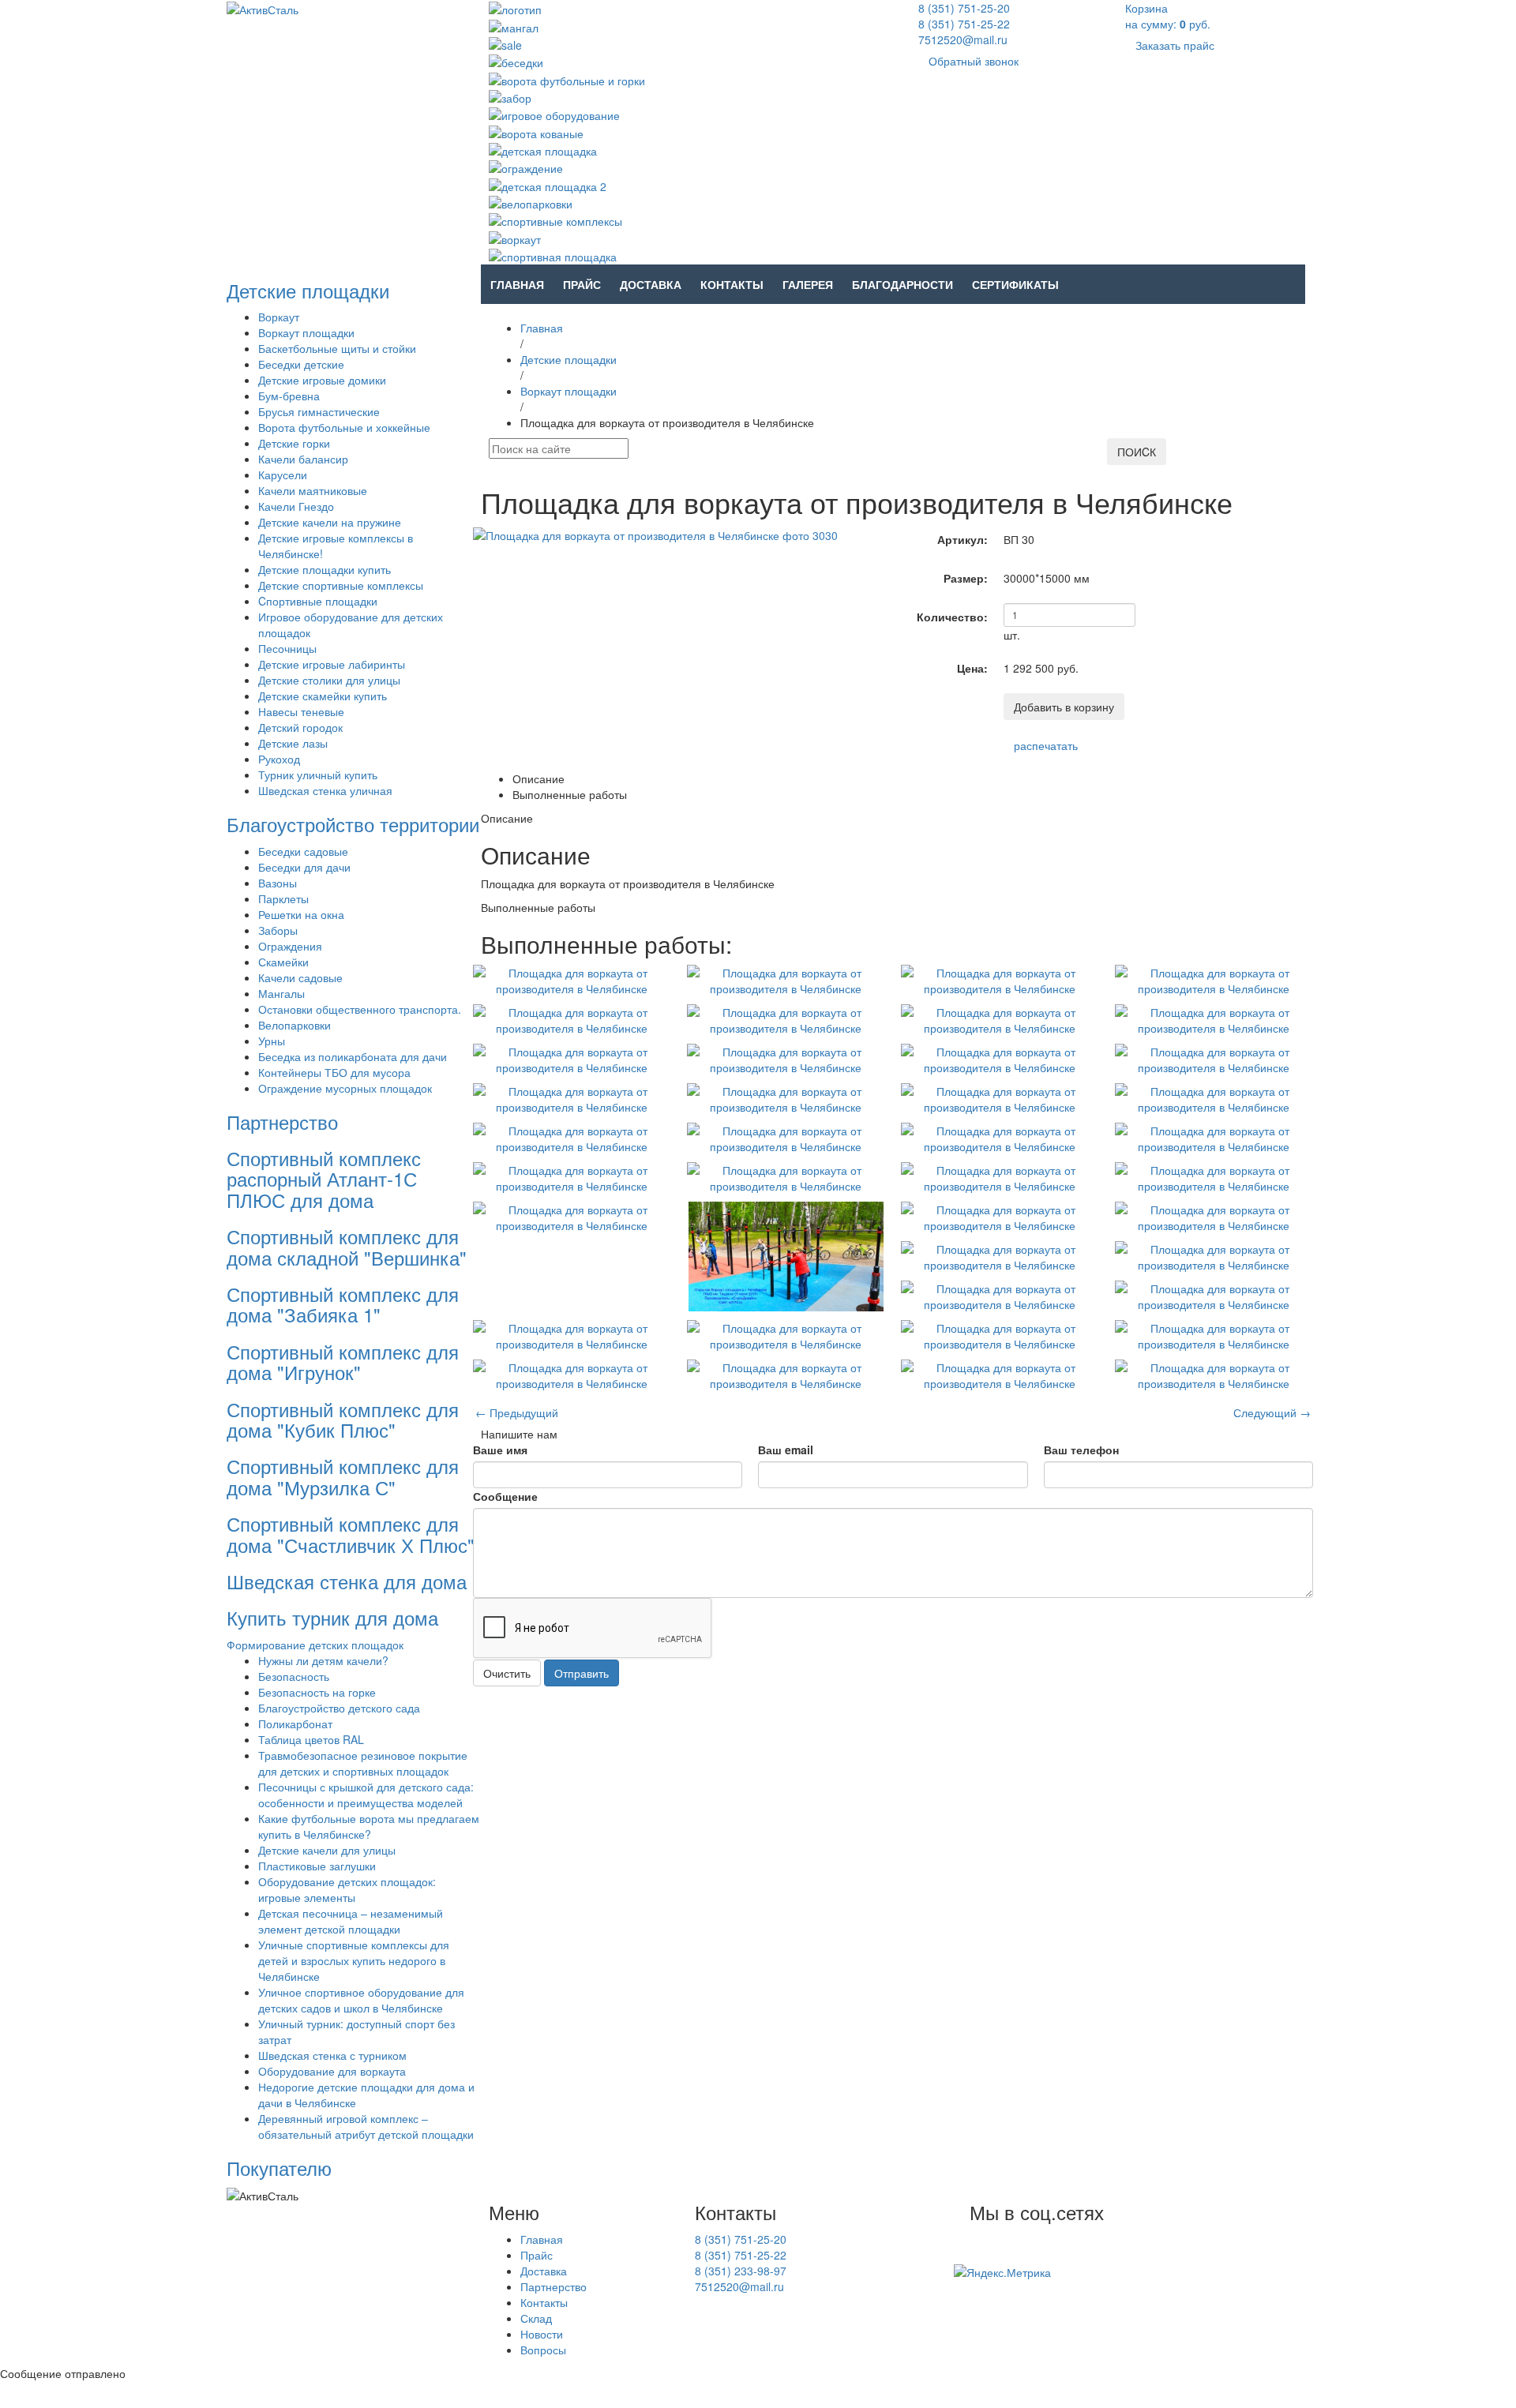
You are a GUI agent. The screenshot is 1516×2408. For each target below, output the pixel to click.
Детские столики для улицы (329, 680)
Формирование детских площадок (315, 1645)
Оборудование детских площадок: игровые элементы (347, 1889)
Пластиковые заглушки (317, 1866)
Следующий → (1272, 1412)
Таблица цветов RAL (311, 1739)
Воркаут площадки (306, 332)
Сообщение (505, 1496)
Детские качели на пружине (330, 522)
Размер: (966, 578)
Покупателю (279, 2168)
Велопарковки (295, 1025)
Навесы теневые (301, 711)
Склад (536, 2318)
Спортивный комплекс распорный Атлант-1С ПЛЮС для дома (324, 1179)
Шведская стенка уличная (325, 790)
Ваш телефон (1081, 1450)
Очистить (507, 1673)
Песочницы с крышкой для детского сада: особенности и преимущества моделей (366, 1795)
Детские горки (294, 443)
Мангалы (281, 993)
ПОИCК (1137, 452)
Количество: (952, 617)
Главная (517, 284)
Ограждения (290, 946)
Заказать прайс (1175, 45)
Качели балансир (303, 459)
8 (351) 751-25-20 (964, 8)
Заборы (278, 930)
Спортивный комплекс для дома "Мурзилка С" (343, 1476)
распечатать (1046, 745)
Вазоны (278, 883)
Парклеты (283, 898)
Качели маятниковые (313, 490)
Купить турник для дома (332, 1617)
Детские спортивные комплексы (341, 585)
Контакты (732, 284)
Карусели (283, 474)
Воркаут (279, 317)
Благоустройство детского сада (339, 1708)
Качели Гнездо (296, 506)
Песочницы (287, 648)
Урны (272, 1041)
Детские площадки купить (325, 569)
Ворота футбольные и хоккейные (344, 427)
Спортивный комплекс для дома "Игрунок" (343, 1362)
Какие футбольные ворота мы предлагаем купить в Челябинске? (369, 1826)
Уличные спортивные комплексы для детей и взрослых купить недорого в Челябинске (354, 1960)
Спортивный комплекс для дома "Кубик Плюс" (343, 1419)
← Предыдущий (517, 1412)
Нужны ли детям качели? (323, 1660)
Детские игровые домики (322, 380)
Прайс (582, 284)
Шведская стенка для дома (347, 1581)
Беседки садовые (303, 851)
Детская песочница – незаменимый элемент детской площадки (351, 1921)
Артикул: (963, 539)
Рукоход (279, 759)
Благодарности (902, 284)
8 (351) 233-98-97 (741, 2271)
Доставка (651, 284)
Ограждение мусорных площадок (345, 1088)
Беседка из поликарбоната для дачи (353, 1056)
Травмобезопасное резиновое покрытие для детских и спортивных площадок (363, 1763)
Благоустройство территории (353, 824)
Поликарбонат (295, 1723)
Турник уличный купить (318, 775)
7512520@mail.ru (963, 39)
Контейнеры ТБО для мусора (334, 1072)
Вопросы (543, 2350)
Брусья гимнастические (319, 411)
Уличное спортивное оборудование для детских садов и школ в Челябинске (361, 2000)
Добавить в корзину (1064, 707)
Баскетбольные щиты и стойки (337, 348)
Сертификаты (1015, 284)
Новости (542, 2334)
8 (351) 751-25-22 (964, 24)
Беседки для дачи (304, 867)
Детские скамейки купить (323, 696)
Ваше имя (500, 1450)
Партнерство (282, 1121)
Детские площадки (308, 290)
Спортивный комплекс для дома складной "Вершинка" (347, 1246)
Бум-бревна (289, 396)
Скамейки (283, 962)
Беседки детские (301, 364)
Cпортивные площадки (318, 601)
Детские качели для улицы (327, 1850)
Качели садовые (300, 977)
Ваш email (786, 1450)
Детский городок (300, 727)
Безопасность (294, 1676)
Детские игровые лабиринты (332, 664)
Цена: (972, 668)
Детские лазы (293, 743)
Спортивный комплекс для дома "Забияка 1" (343, 1304)
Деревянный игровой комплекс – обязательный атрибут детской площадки (366, 2126)
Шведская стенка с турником (332, 2055)
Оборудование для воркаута (332, 2071)
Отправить (582, 1673)
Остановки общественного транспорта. (360, 1009)
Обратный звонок (974, 61)
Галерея (808, 284)
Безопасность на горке (317, 1692)
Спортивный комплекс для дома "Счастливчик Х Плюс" (351, 1534)
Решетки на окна (301, 914)
